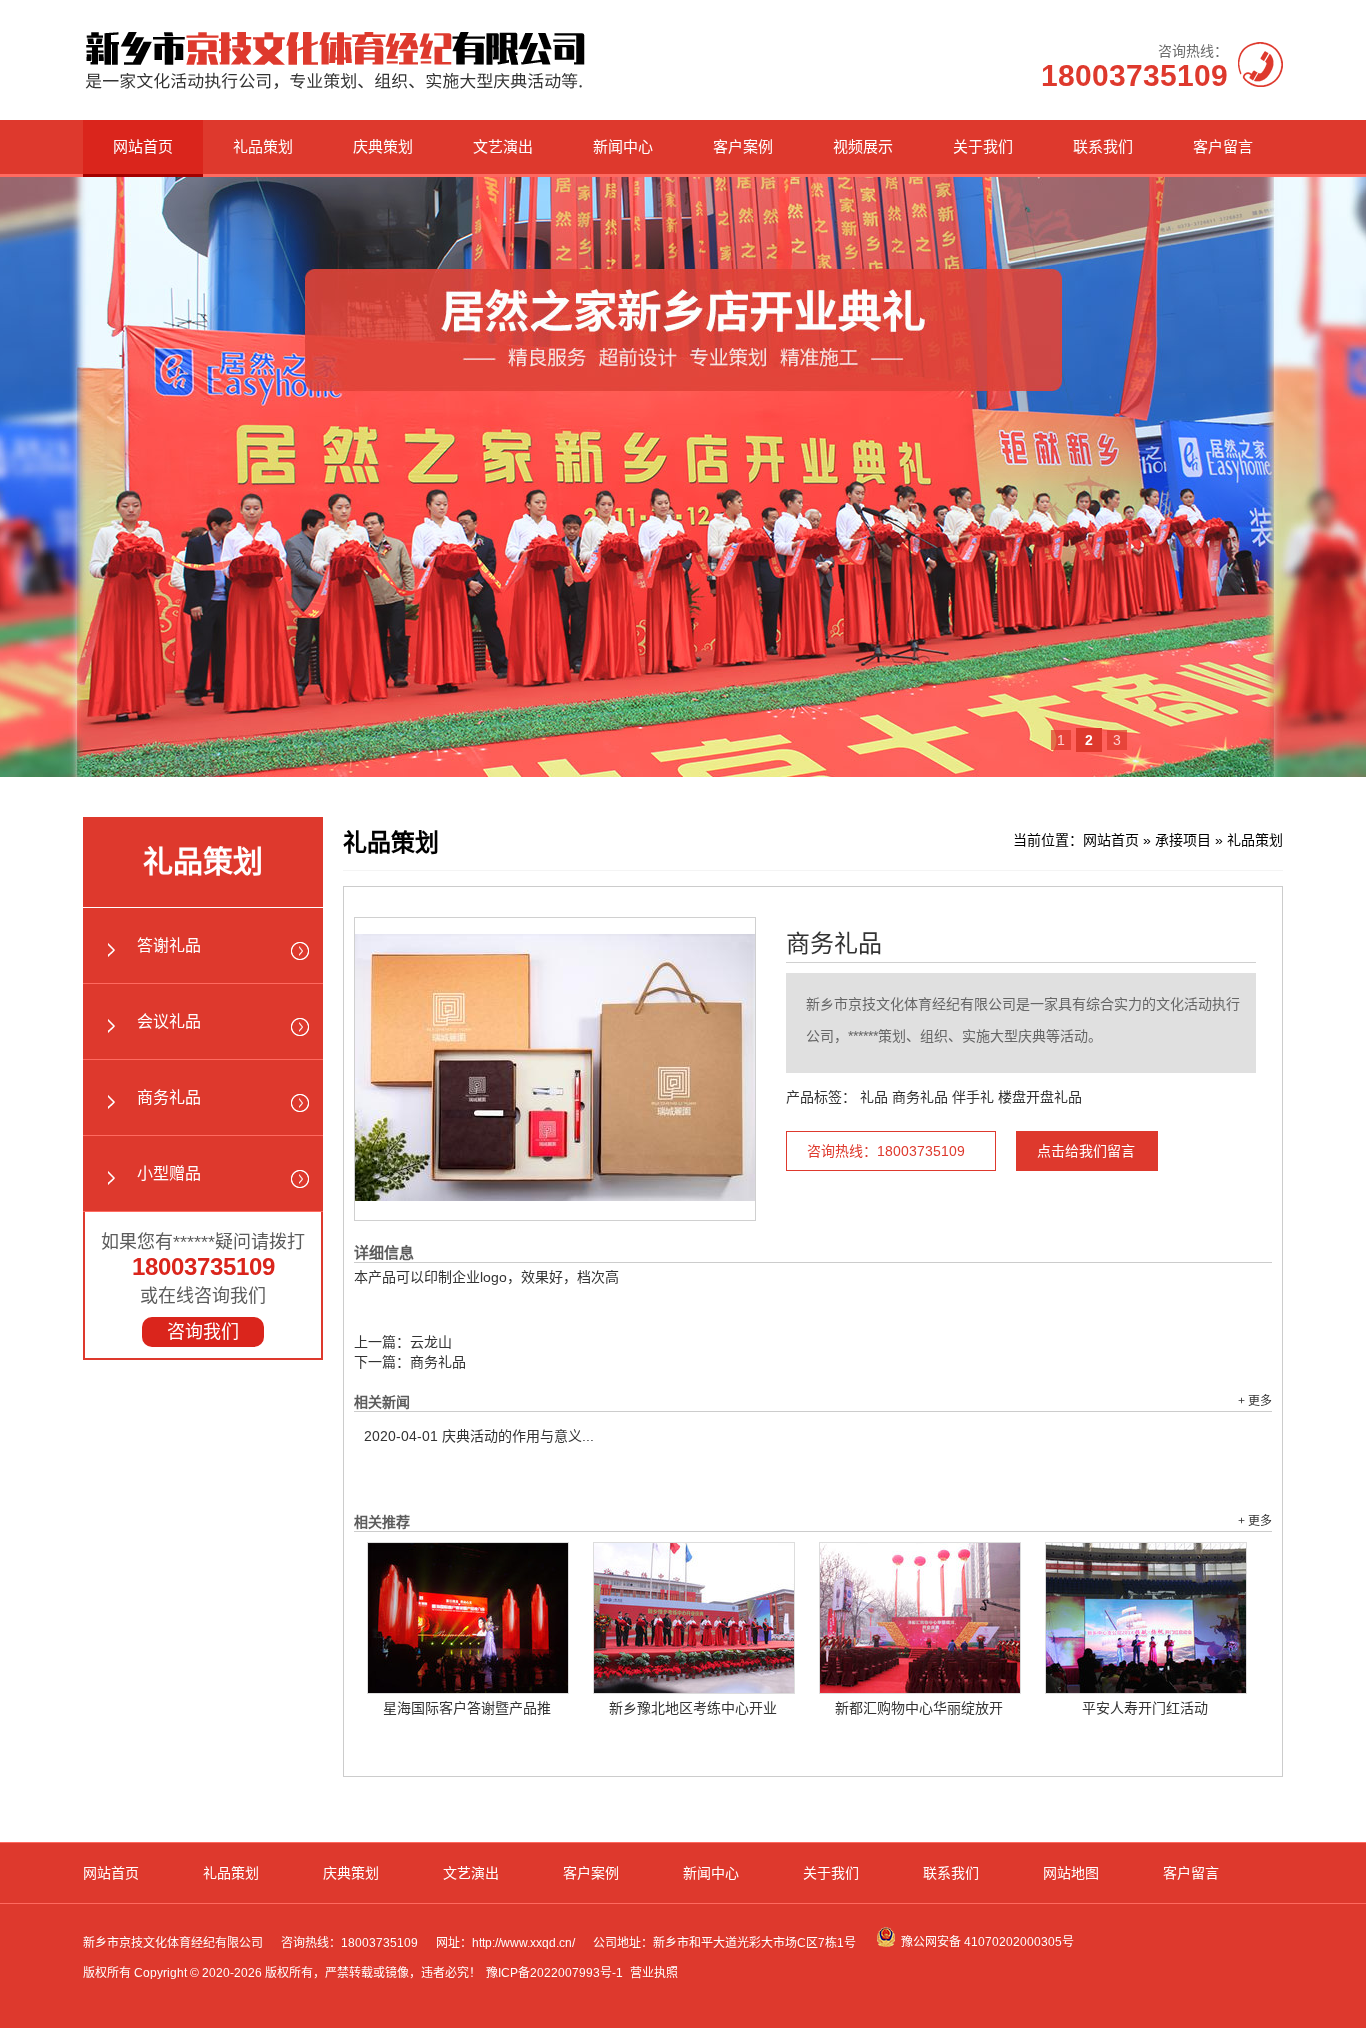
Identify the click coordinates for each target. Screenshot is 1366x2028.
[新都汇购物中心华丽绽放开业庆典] (920, 1618)
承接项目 (1183, 840)
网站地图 (1071, 1873)
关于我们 (983, 146)
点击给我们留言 (1086, 1151)
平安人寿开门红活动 (1145, 1708)
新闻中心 (623, 146)
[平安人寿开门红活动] (1146, 1618)
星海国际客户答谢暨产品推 (467, 1708)
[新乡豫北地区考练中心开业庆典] (694, 1618)
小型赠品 (169, 1173)
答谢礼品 (169, 945)
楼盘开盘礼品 (1040, 1097)
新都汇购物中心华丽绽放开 (919, 1708)
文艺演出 (503, 146)
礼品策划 (263, 146)
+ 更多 (1255, 1401)
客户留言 (1223, 146)
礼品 (874, 1097)
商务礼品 (169, 1097)
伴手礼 (973, 1097)
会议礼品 (169, 1021)
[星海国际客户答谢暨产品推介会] (468, 1618)
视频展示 (863, 146)
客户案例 (743, 146)
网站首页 (143, 146)
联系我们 (1103, 146)
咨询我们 (203, 1332)
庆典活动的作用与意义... (479, 1436)
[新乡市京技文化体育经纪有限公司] (335, 89)
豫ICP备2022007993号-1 (554, 1973)
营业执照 (654, 1973)
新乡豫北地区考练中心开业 (693, 1708)
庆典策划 (383, 146)
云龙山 (431, 1342)
